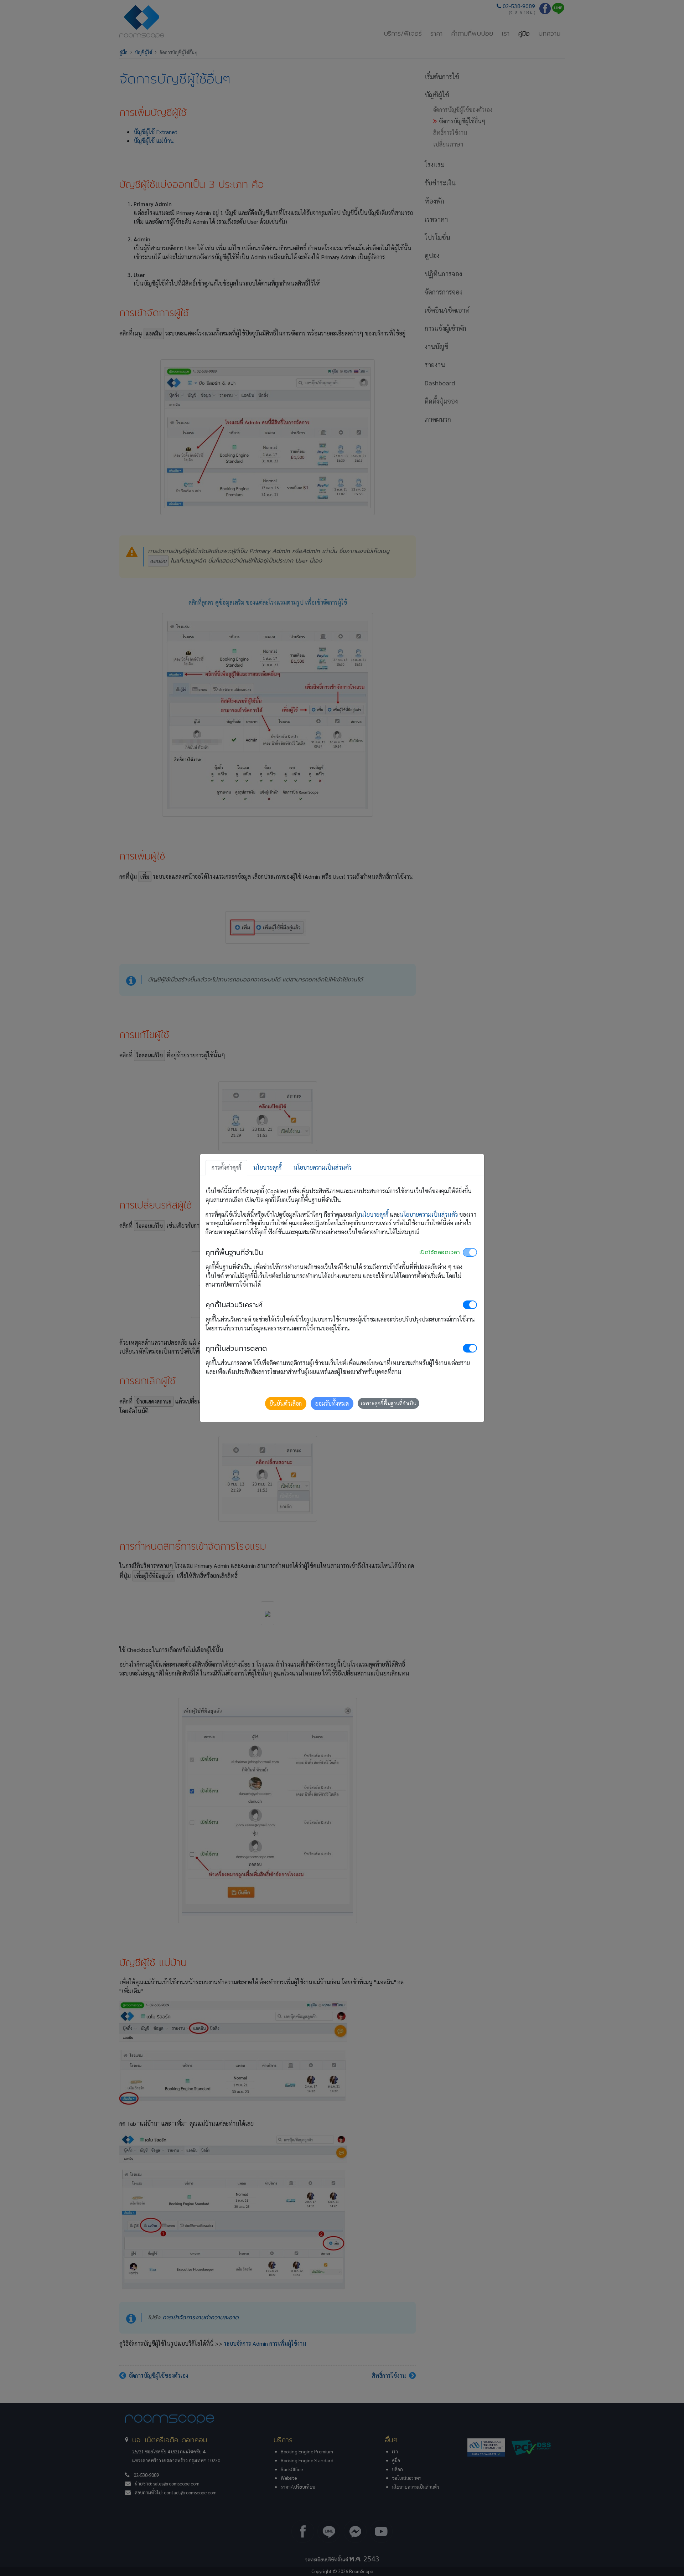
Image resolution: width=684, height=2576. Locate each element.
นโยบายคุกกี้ (374, 1214)
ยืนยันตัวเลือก (286, 1403)
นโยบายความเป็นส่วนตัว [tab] (323, 1167)
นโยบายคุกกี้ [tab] (267, 1167)
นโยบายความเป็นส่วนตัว (429, 1214)
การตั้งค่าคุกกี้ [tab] (226, 1167)
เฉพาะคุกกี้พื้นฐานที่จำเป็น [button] (388, 1403)
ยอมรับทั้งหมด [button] (332, 1403)
